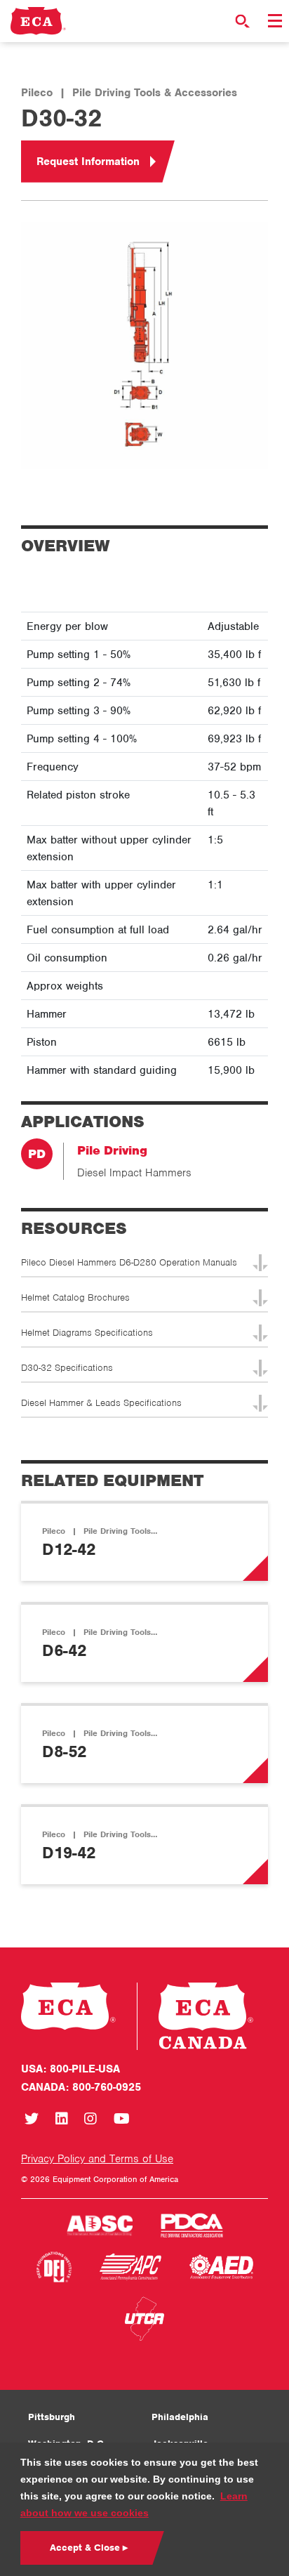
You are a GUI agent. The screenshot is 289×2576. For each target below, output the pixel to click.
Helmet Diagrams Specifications (87, 1333)
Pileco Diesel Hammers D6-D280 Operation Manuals (129, 1262)
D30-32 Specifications (67, 1368)
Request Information (88, 162)
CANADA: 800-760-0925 (81, 2087)
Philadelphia (180, 2417)
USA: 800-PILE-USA (70, 2069)
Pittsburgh (52, 2417)
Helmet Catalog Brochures (75, 1297)
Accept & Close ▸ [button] (89, 2548)
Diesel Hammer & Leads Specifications (101, 1403)
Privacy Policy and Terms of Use (97, 2159)
